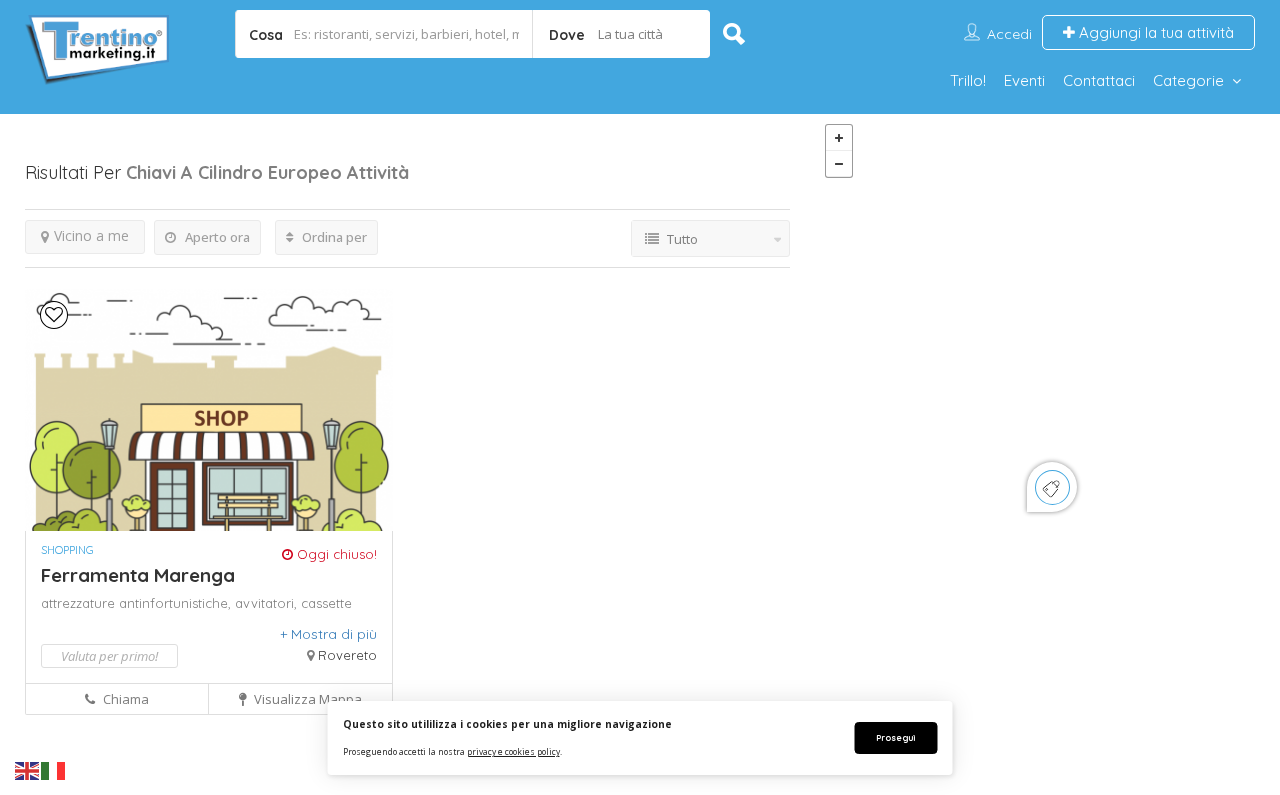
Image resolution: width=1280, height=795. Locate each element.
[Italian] (54, 770)
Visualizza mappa (306, 699)
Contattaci (1099, 80)
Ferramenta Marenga (138, 575)
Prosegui (895, 737)
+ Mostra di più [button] (328, 634)
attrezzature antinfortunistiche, (138, 603)
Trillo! (968, 80)
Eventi (1024, 80)
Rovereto (347, 655)
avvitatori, (268, 603)
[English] (28, 770)
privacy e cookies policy (513, 751)
